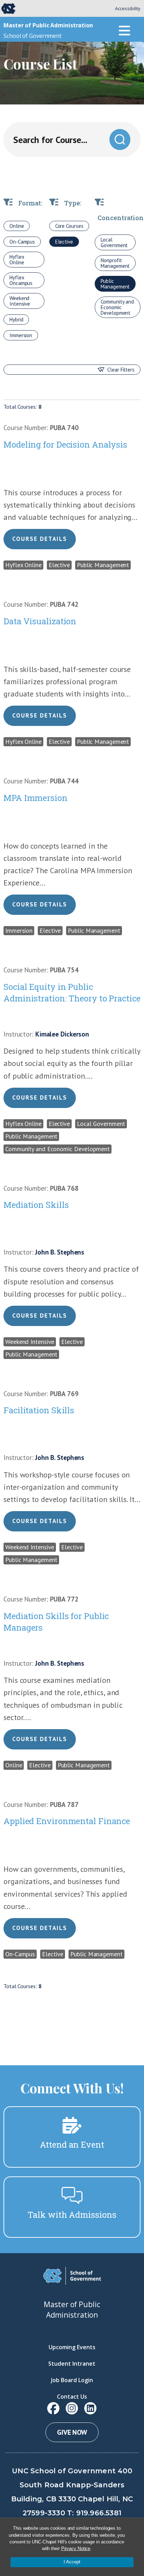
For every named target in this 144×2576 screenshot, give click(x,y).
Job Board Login (72, 2380)
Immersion (21, 335)
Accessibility (128, 8)
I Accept (72, 2562)
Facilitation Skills (39, 1410)
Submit (120, 140)
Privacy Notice (76, 2548)
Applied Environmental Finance (67, 1821)
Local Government (114, 242)
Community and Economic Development (117, 307)
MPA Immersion (35, 798)
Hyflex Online (17, 260)
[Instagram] (72, 2408)
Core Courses (69, 226)
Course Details (40, 539)
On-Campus (22, 242)
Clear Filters (121, 370)
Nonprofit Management (115, 263)
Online (17, 226)
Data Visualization (40, 621)
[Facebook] (53, 2408)
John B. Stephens (60, 1252)
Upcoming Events (72, 2347)
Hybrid (16, 320)
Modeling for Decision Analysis (65, 444)
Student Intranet (72, 2364)
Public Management (115, 284)
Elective (64, 242)
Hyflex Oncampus (21, 280)
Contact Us (72, 2397)
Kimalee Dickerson (62, 1034)
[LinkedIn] (90, 2408)
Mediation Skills (36, 1205)
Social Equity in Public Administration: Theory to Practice (72, 993)
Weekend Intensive (20, 301)
